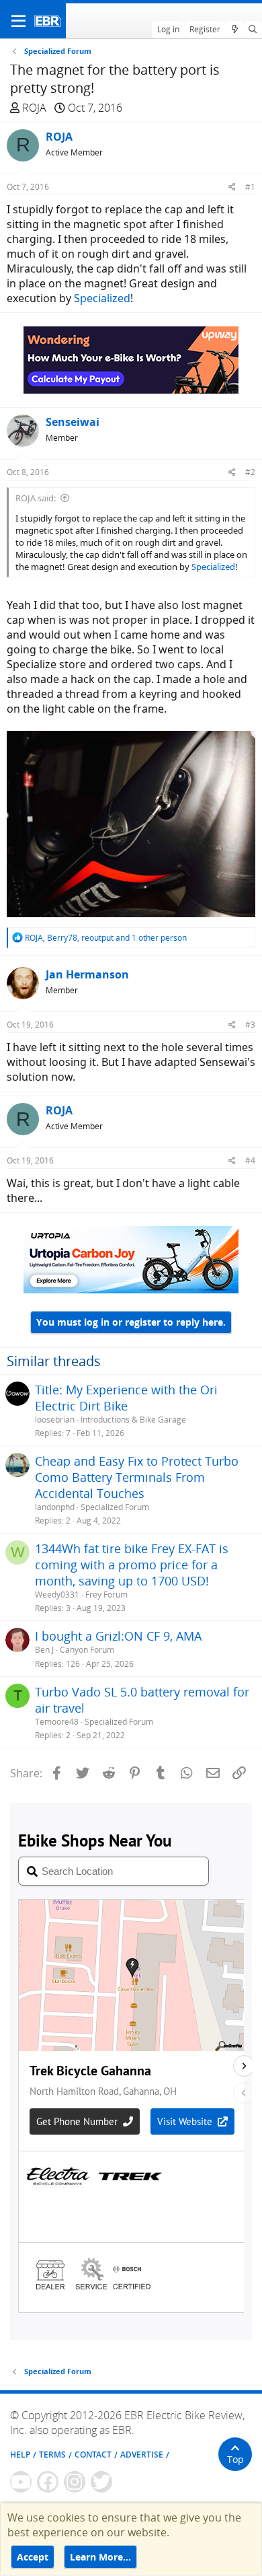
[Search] (253, 30)
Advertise (142, 2455)
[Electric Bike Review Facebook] (48, 2482)
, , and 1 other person (106, 938)
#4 (250, 1160)
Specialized (102, 298)
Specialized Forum (115, 1507)
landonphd (55, 1507)
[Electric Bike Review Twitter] (101, 2482)
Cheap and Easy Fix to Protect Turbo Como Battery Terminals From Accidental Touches (137, 1477)
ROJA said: (36, 498)
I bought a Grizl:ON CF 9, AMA (118, 1636)
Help (20, 2455)
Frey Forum (106, 1595)
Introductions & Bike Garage (133, 1420)
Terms (52, 2455)
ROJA (34, 108)
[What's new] (234, 30)
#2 (250, 472)
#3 (250, 1025)
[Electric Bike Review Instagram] (75, 2482)
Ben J (44, 1650)
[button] (18, 21)
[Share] (232, 187)
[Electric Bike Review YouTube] (21, 2482)
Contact (93, 2455)
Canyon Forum (87, 1650)
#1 (250, 187)
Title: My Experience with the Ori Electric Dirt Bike (126, 1398)
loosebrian (55, 1420)
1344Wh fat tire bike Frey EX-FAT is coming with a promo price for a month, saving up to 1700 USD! (132, 1565)
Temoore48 (57, 1722)
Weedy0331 (57, 1595)
